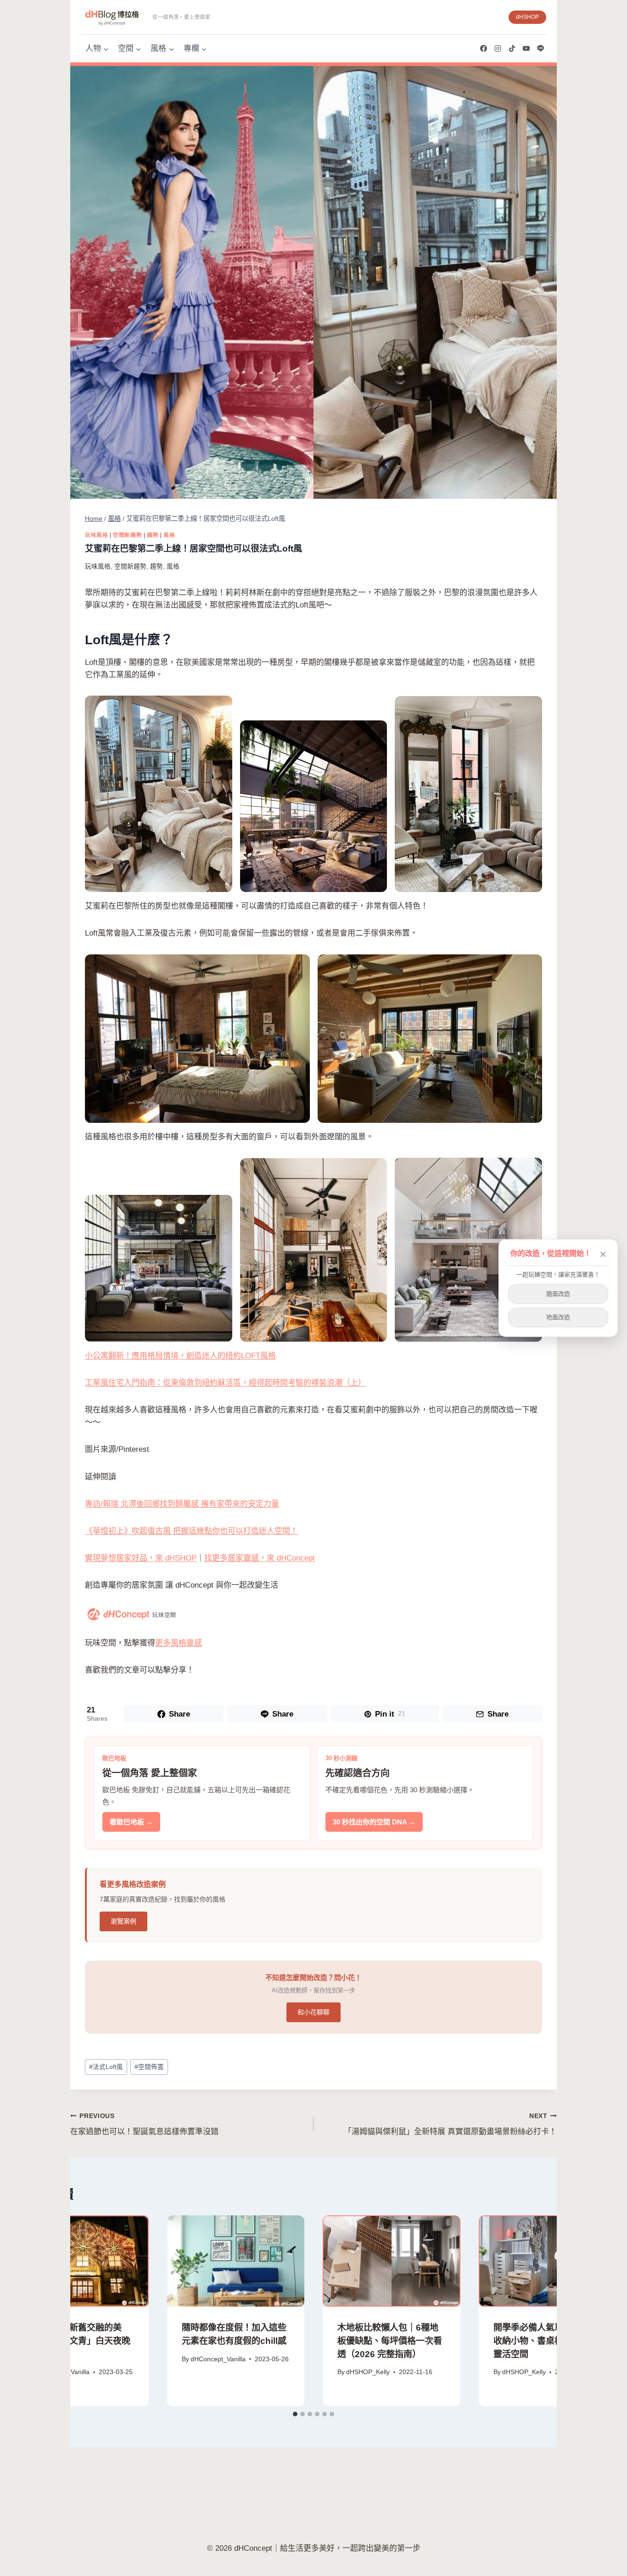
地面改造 (558, 1317)
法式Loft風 (106, 2067)
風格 (169, 535)
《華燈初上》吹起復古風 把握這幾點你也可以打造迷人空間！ (191, 1531)
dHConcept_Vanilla (218, 2359)
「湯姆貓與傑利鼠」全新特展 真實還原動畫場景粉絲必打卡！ (450, 2124)
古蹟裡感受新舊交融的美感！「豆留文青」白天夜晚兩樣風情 (78, 2341)
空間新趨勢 (127, 535)
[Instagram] (498, 49)
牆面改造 (558, 1294)
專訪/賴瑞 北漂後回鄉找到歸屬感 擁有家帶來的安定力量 (182, 1504)
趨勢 (153, 535)
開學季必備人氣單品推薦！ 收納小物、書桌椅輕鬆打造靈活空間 (546, 2341)
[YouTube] (526, 49)
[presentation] (80, 2261)
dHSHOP (527, 17)
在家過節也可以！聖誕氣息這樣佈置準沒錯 (144, 2124)
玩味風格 (96, 535)
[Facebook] (483, 49)
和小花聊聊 (313, 2012)
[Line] (540, 49)
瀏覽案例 (123, 1921)
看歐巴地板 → (131, 1822)
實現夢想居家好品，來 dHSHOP (141, 1558)
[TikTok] (512, 49)
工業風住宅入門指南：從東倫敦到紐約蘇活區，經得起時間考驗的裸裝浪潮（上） (225, 1383)
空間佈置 (149, 2067)
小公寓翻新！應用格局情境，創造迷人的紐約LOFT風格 (180, 1356)
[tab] (295, 2414)
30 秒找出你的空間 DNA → (374, 1822)
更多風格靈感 (179, 1643)
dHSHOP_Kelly (368, 2372)
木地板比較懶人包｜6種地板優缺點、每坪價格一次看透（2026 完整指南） (390, 2341)
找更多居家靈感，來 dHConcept (260, 1558)
